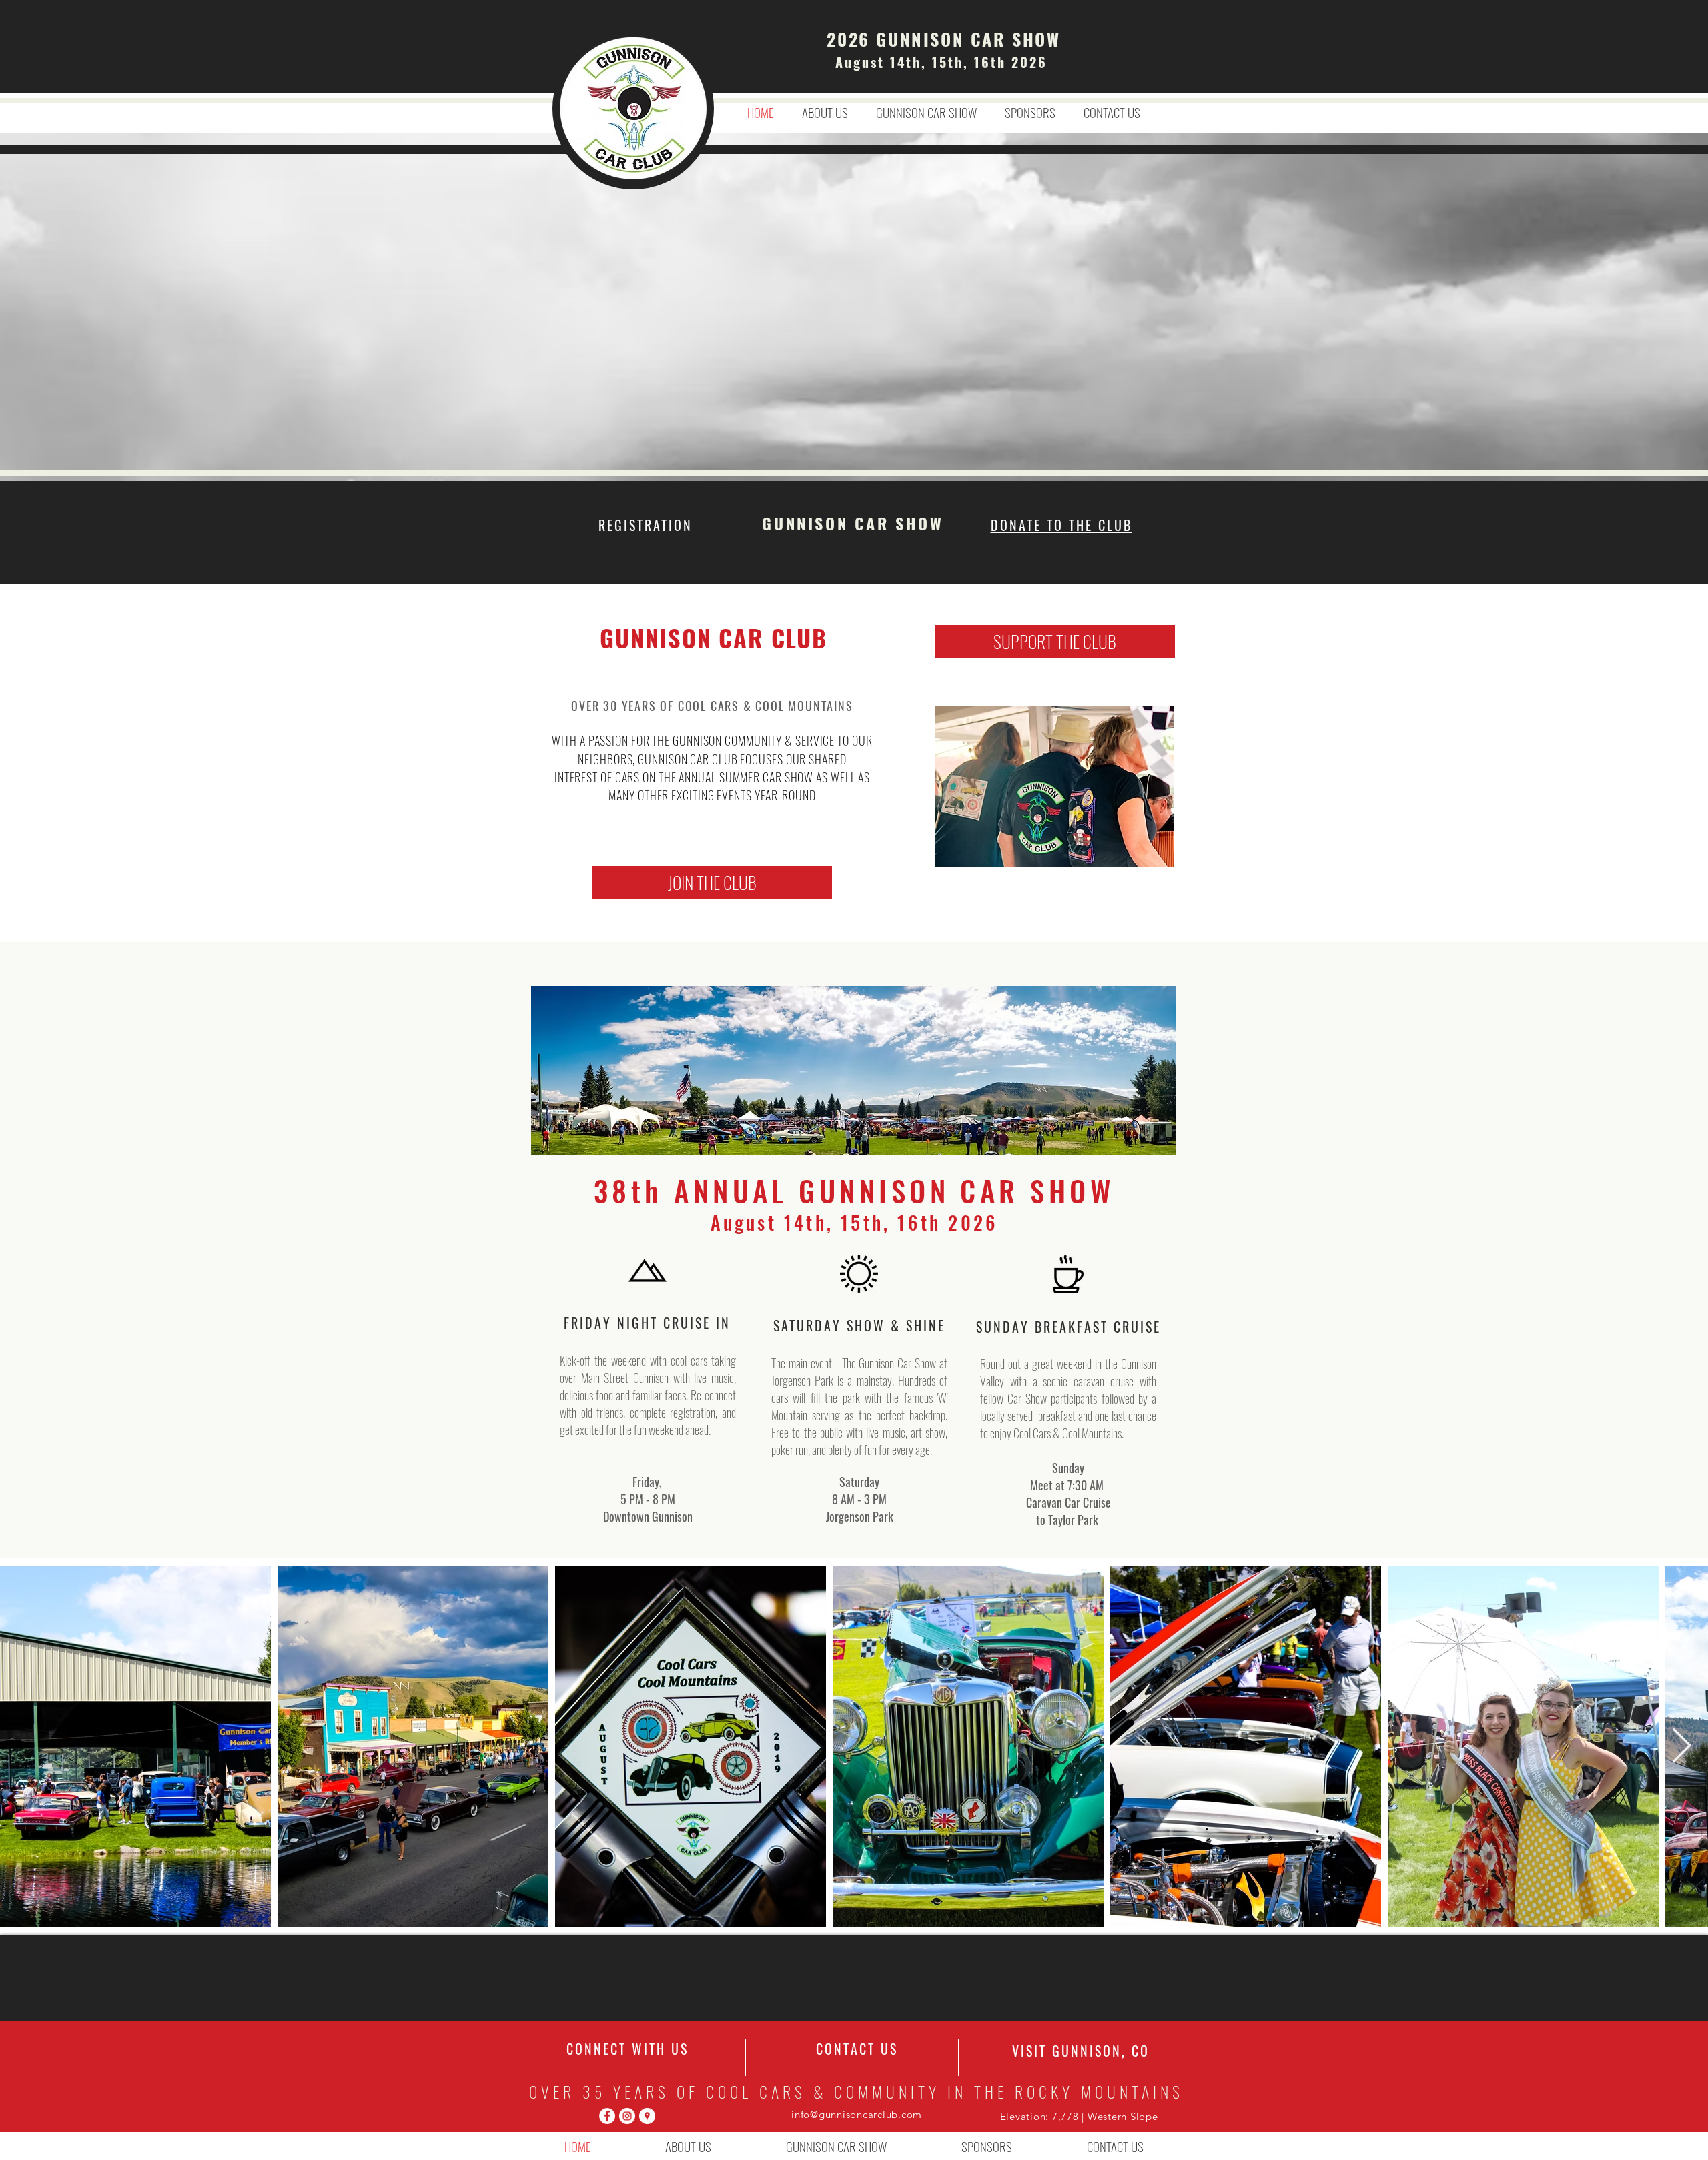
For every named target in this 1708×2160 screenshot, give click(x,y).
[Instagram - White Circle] (627, 2116)
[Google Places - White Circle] (647, 2116)
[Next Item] (1682, 1747)
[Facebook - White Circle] (607, 2116)
